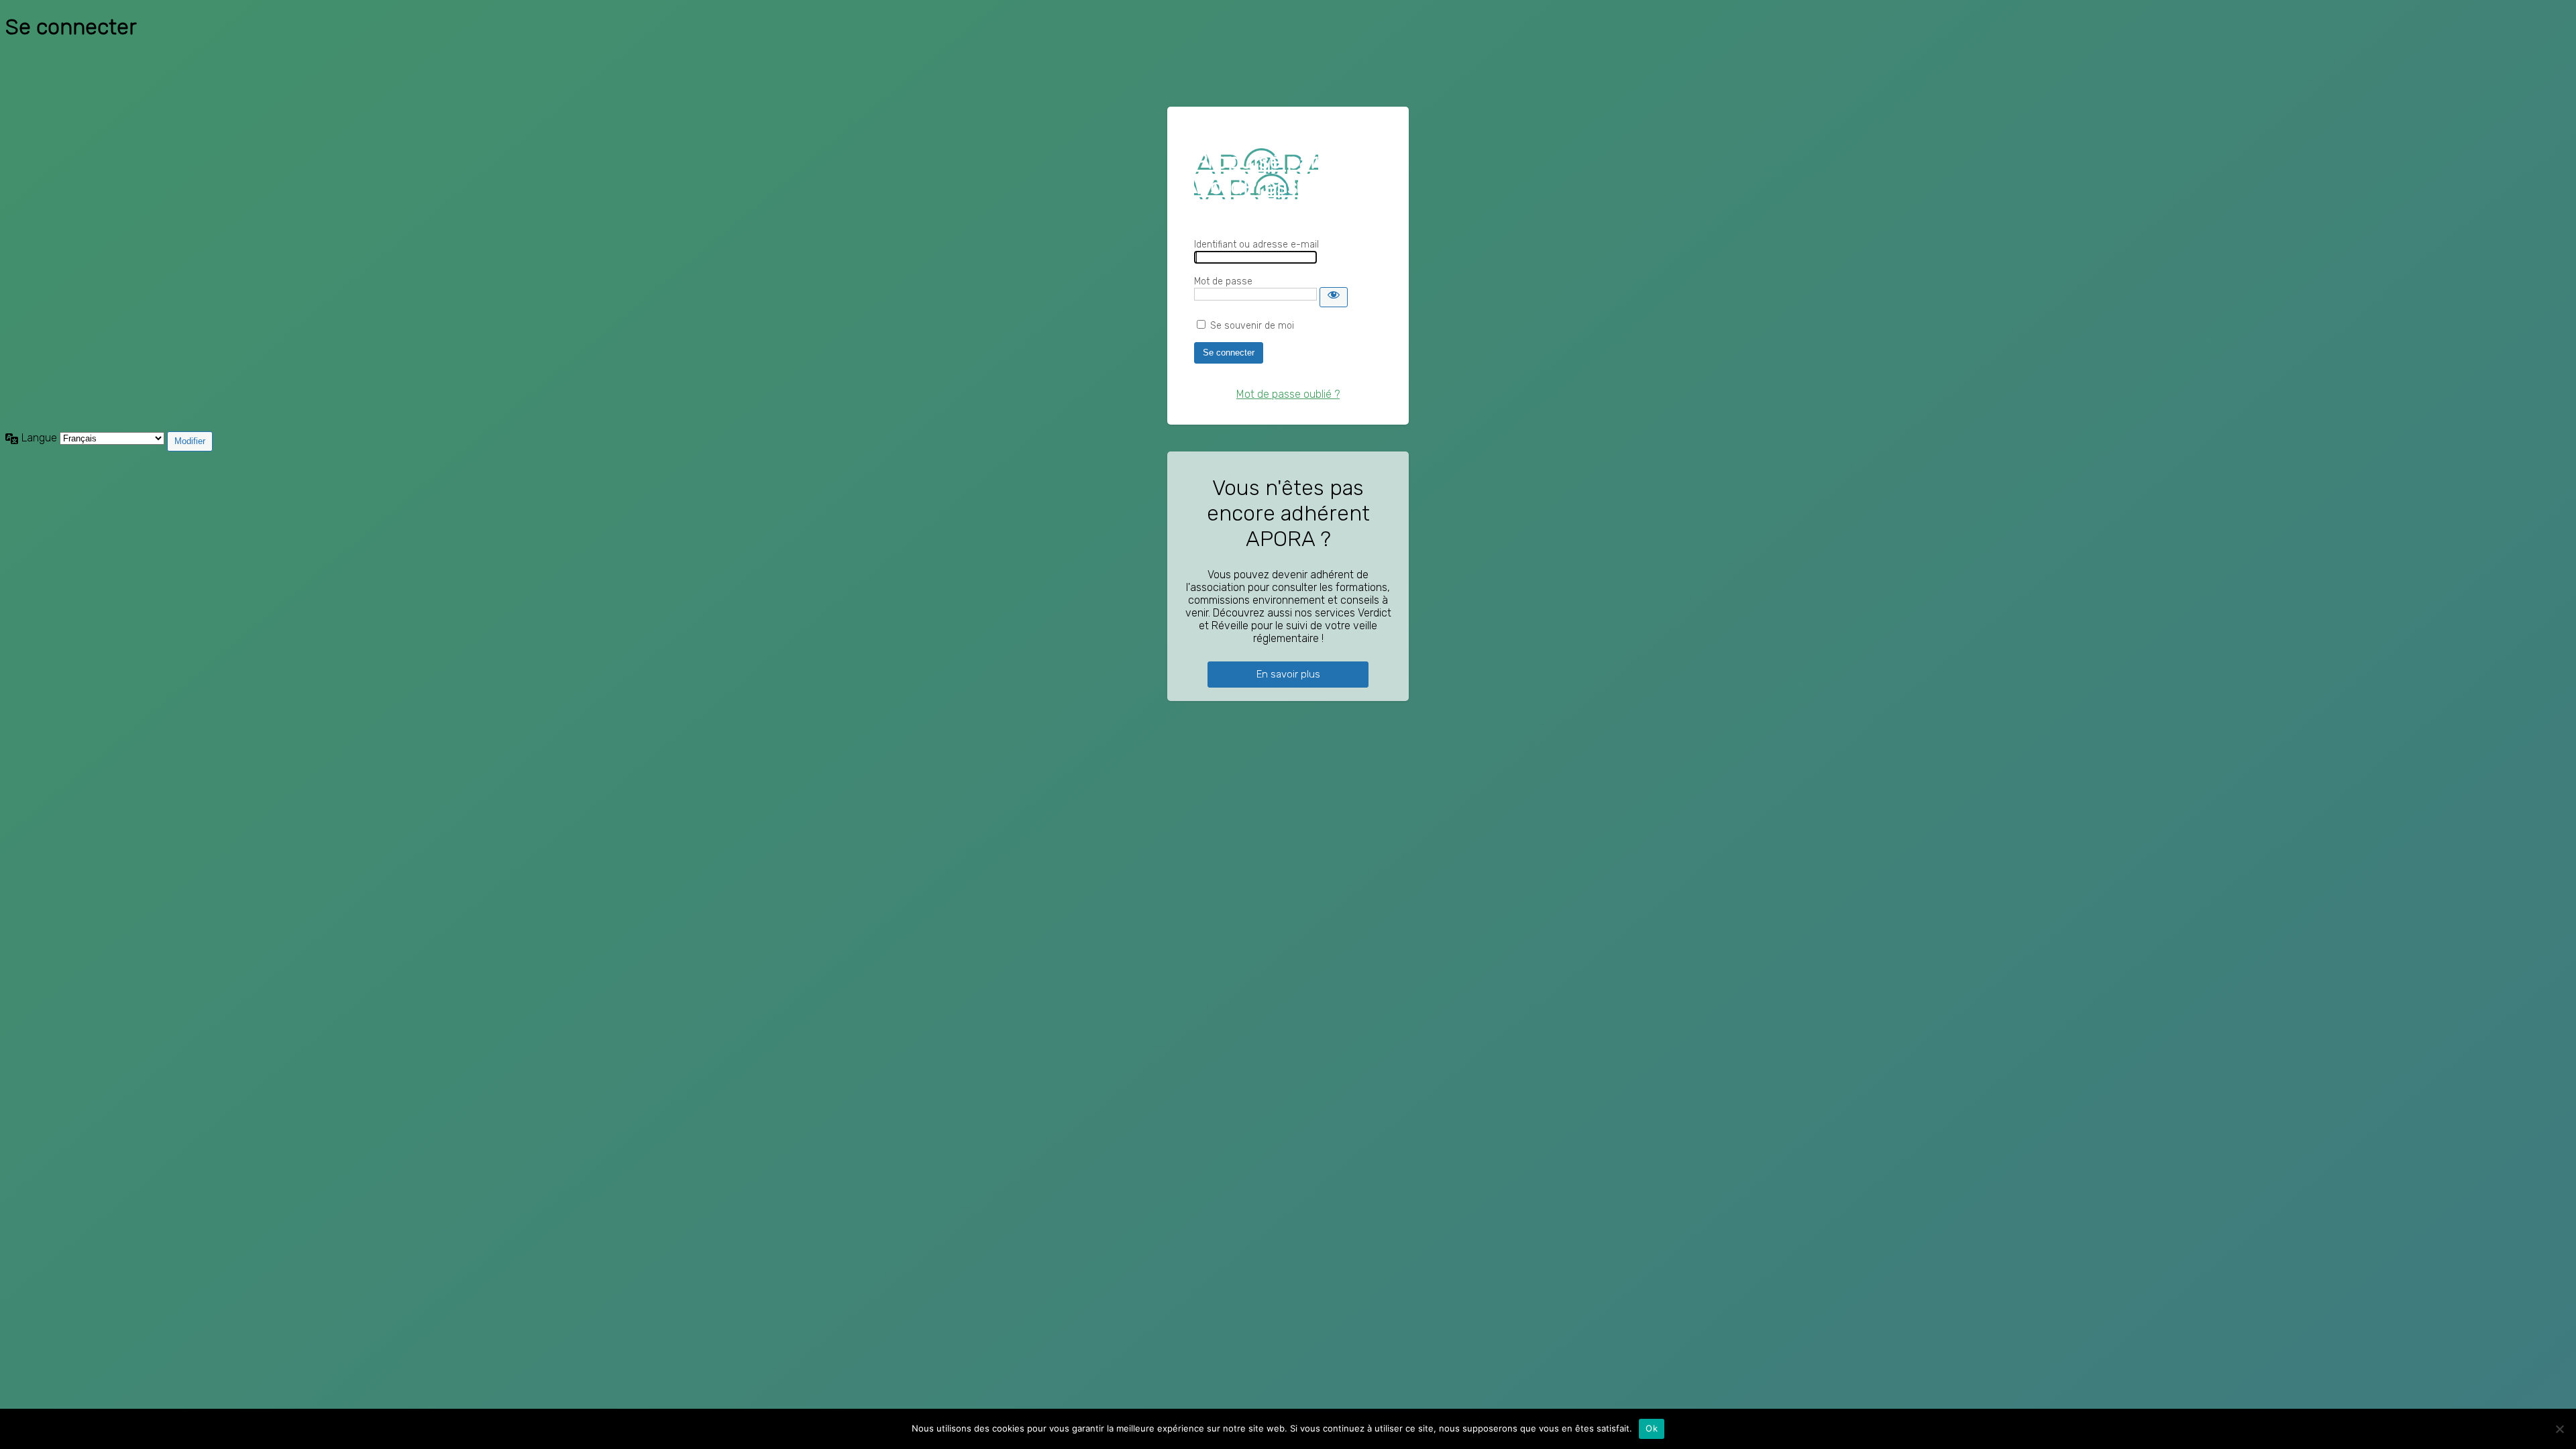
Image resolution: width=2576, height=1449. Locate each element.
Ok (1652, 1428)
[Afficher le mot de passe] (1334, 297)
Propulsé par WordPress (1256, 174)
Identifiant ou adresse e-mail (1256, 245)
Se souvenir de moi (1252, 326)
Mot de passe (1223, 281)
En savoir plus (1288, 674)
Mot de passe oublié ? (1288, 394)
